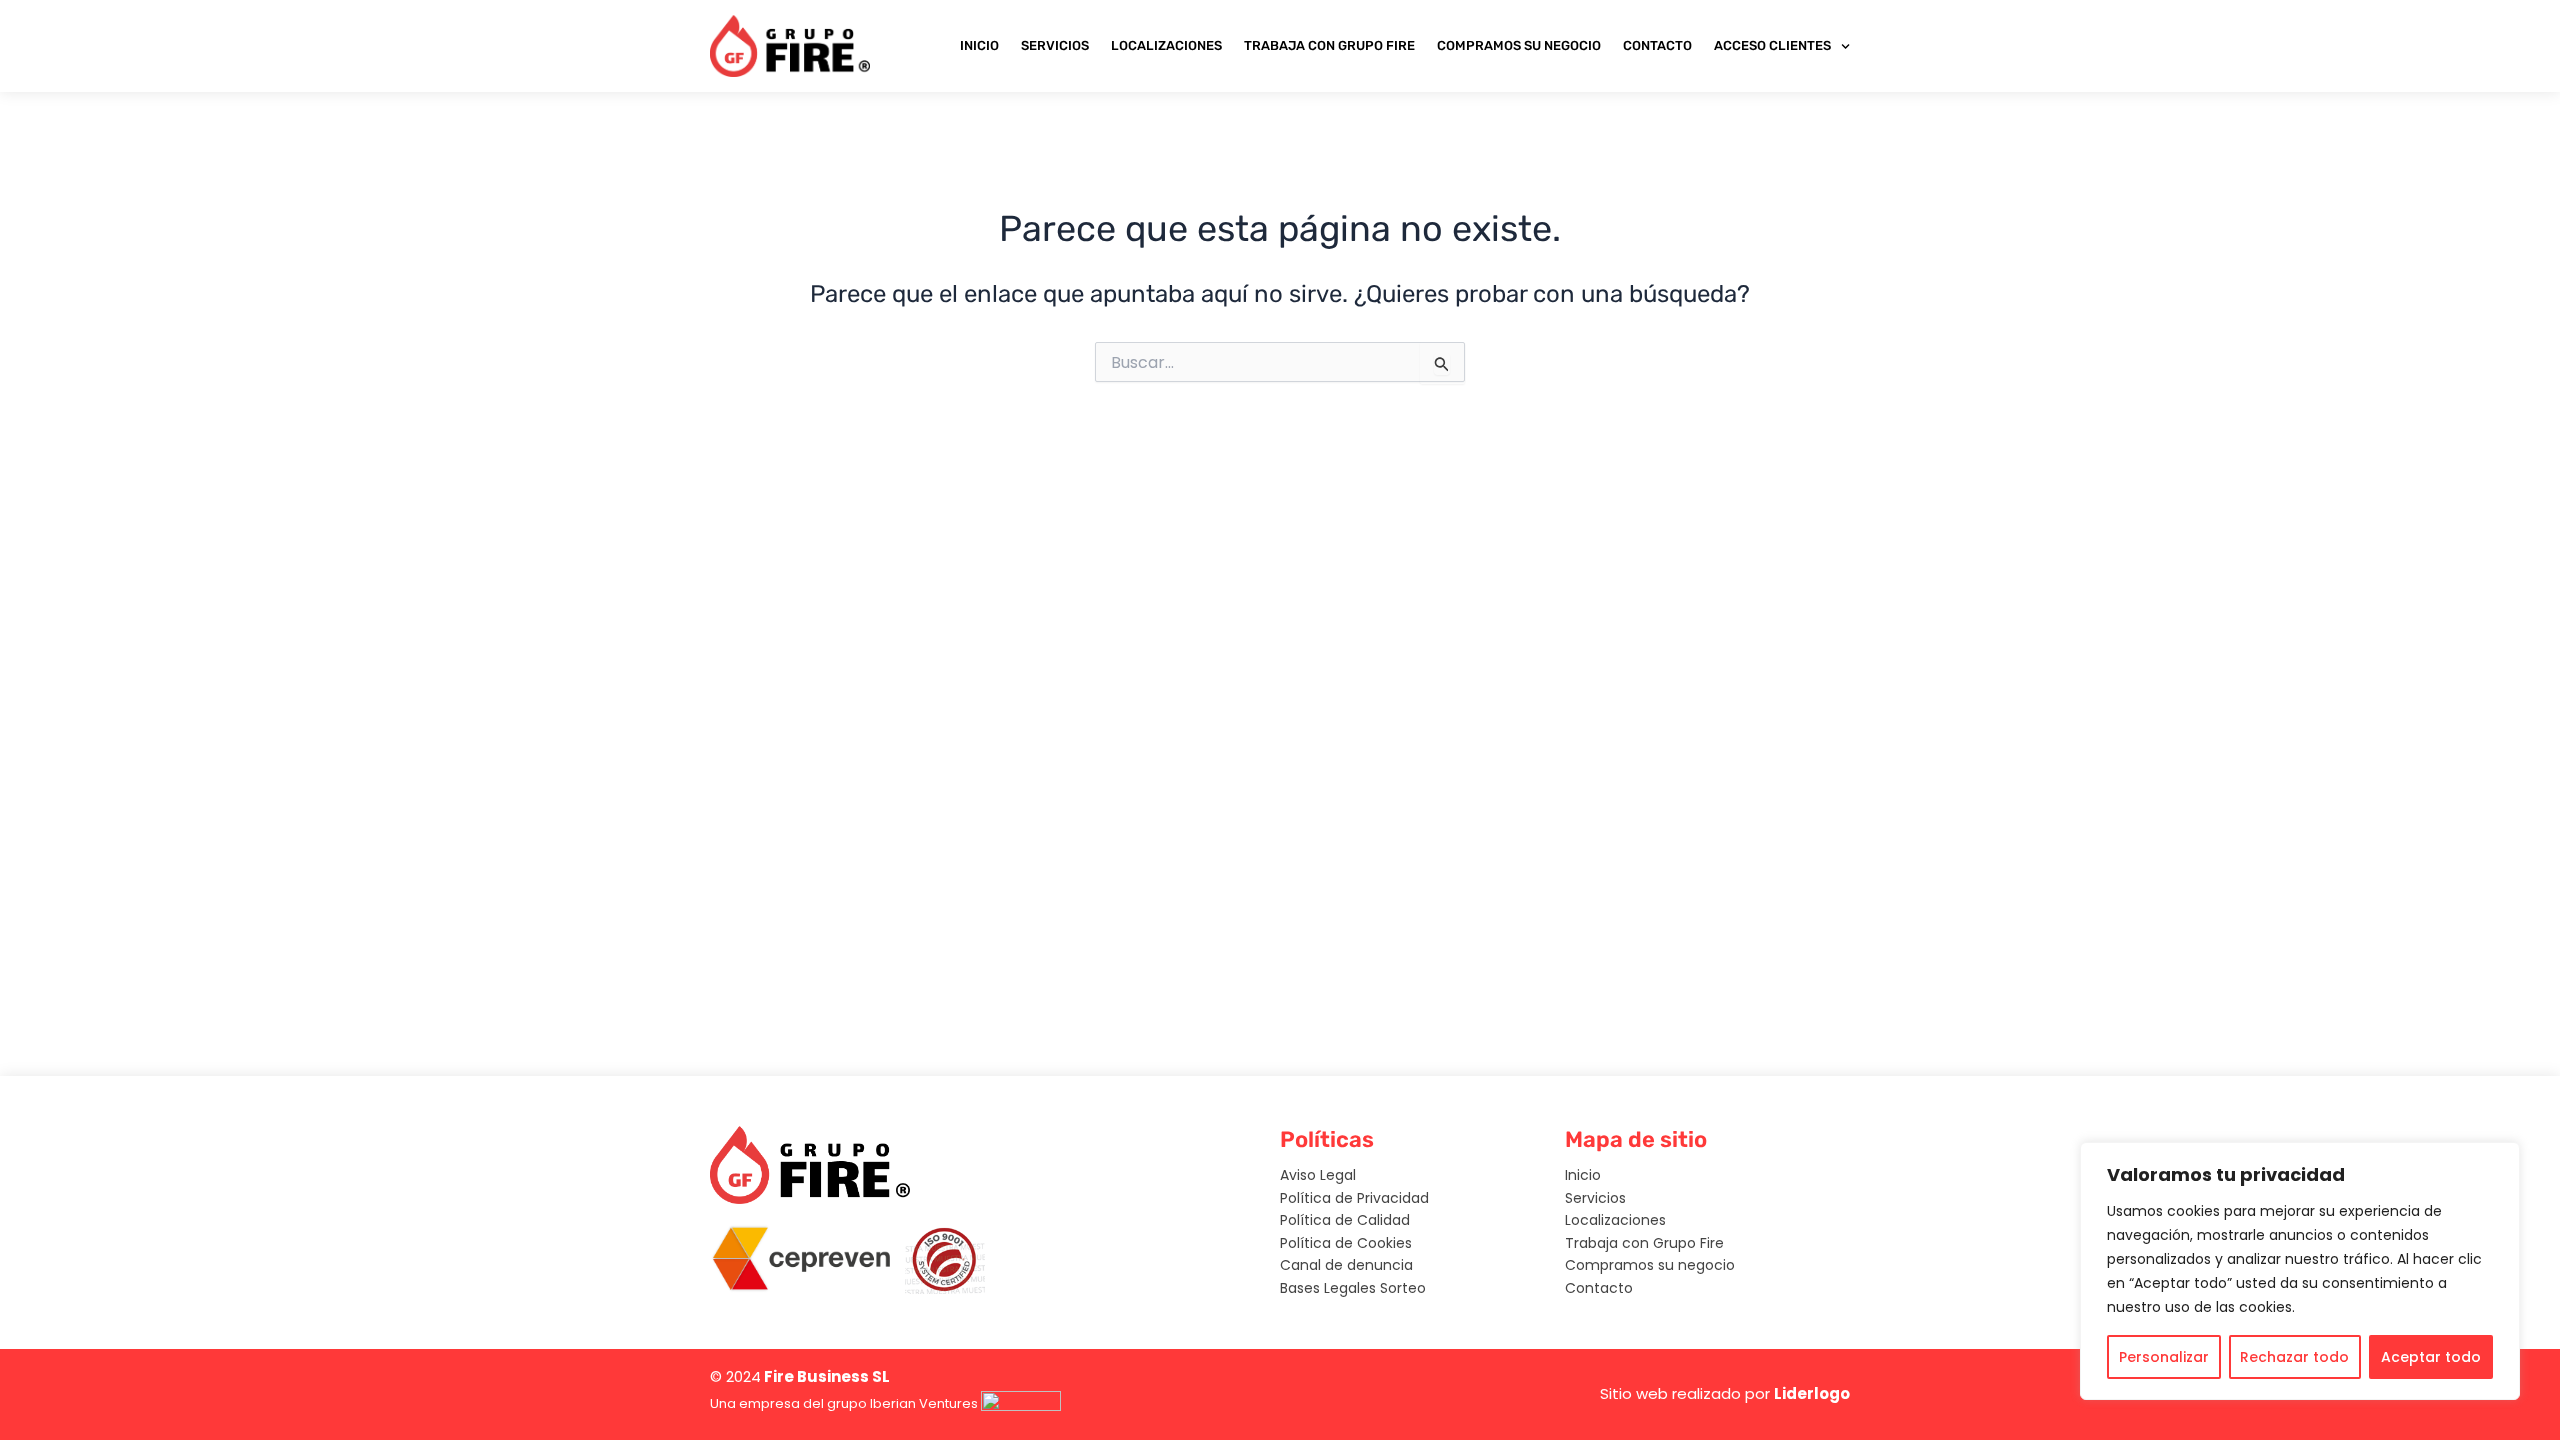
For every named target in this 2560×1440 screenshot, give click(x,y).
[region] (2300, 1271)
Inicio (979, 45)
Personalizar (2164, 1357)
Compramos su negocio (1519, 45)
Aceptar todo (2431, 1357)
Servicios (1055, 45)
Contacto (1657, 45)
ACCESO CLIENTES (1772, 45)
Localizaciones (1166, 45)
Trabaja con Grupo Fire (1329, 45)
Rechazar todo (2294, 1357)
